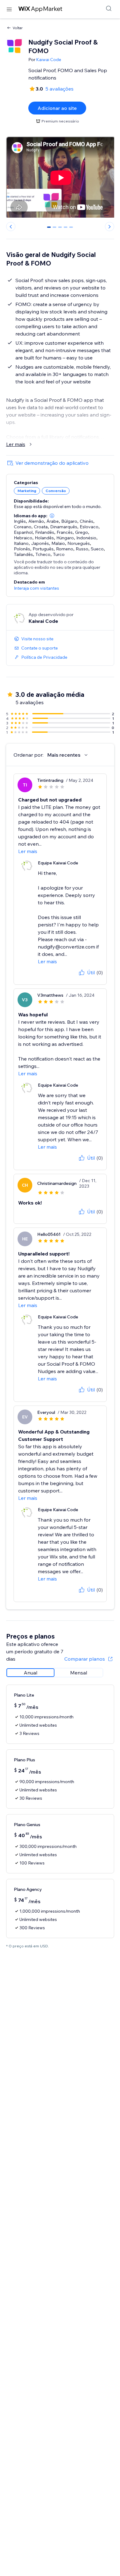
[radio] (30, 1673)
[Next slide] (110, 227)
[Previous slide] (11, 227)
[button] (52, 516)
